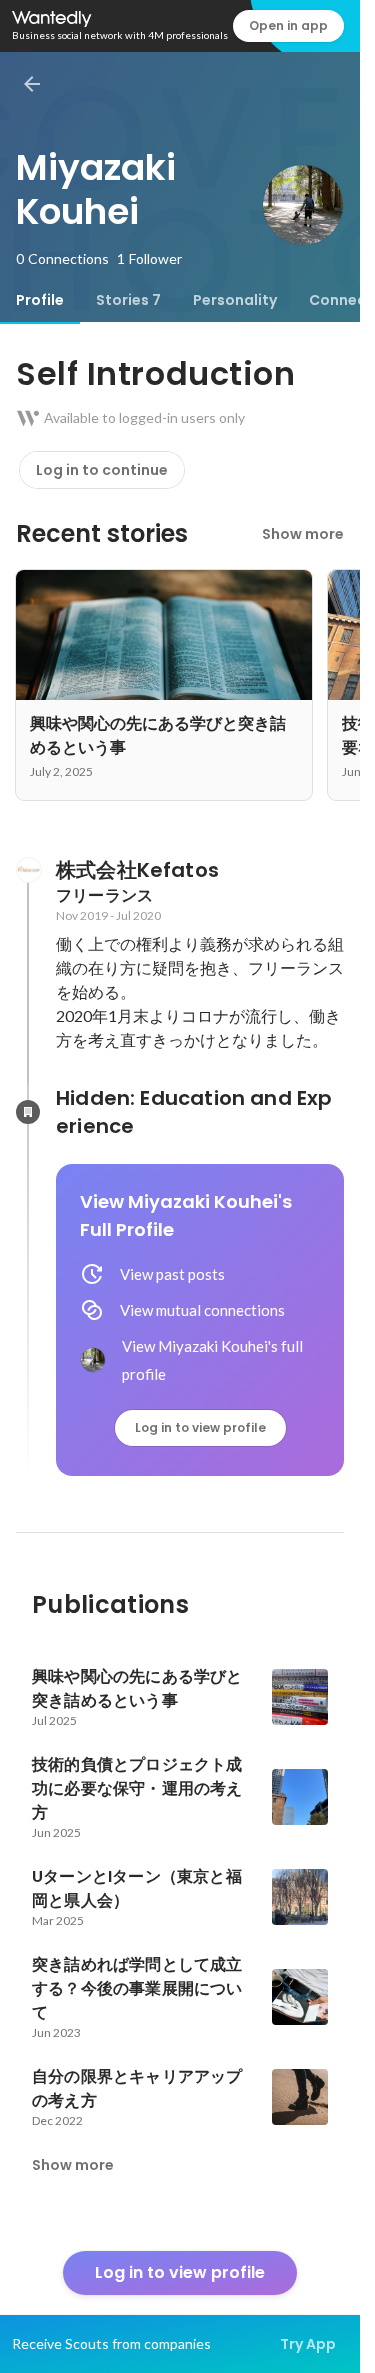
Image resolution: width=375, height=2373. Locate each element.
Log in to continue (102, 470)
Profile (40, 300)
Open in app (288, 25)
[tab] (40, 300)
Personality (235, 300)
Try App (308, 2344)
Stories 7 (128, 300)
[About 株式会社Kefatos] (28, 870)
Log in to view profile (200, 1427)
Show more (303, 534)
